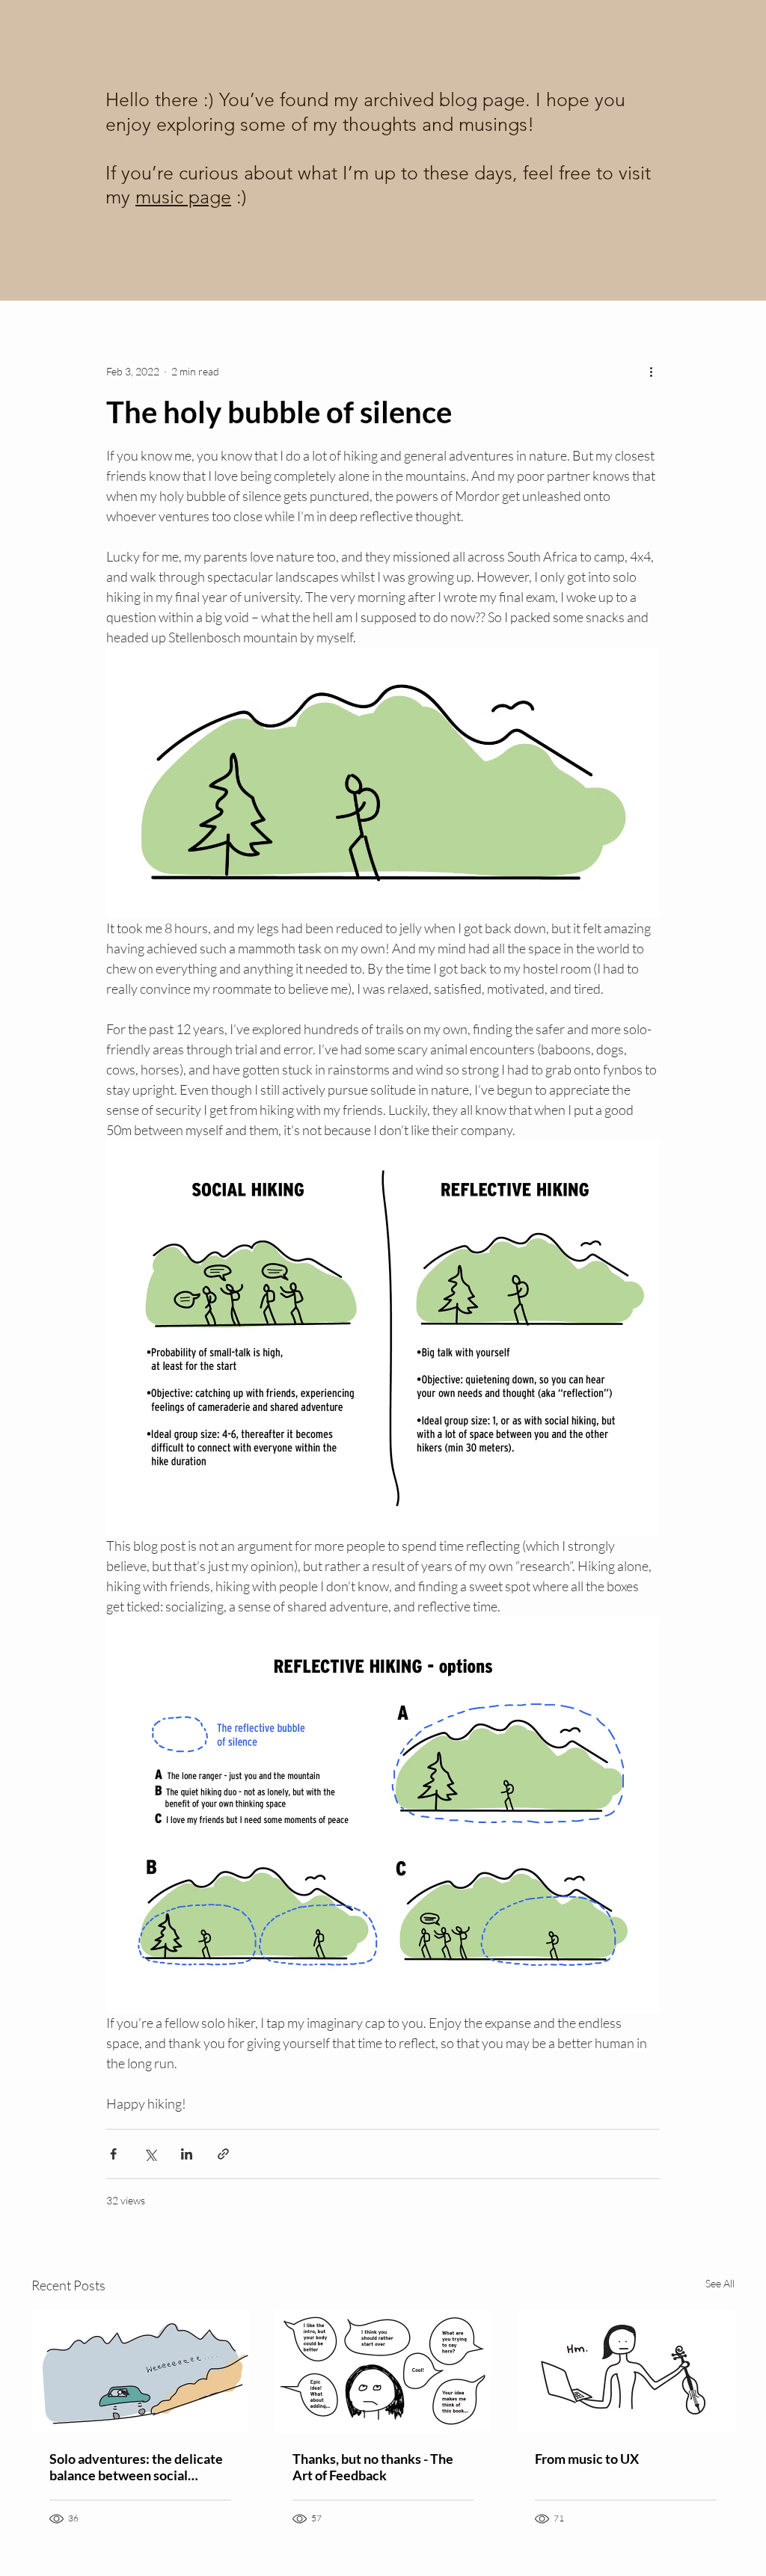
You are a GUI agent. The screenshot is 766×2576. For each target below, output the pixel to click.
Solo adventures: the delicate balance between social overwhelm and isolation (136, 2467)
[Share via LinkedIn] (187, 2154)
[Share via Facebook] (113, 2154)
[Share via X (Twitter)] (150, 2154)
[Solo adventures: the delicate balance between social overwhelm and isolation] (140, 2371)
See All (720, 2283)
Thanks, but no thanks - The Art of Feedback (373, 2467)
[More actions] (651, 371)
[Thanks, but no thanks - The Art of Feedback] (383, 2372)
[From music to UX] (626, 2371)
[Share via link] (223, 2154)
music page (183, 197)
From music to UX (587, 2459)
